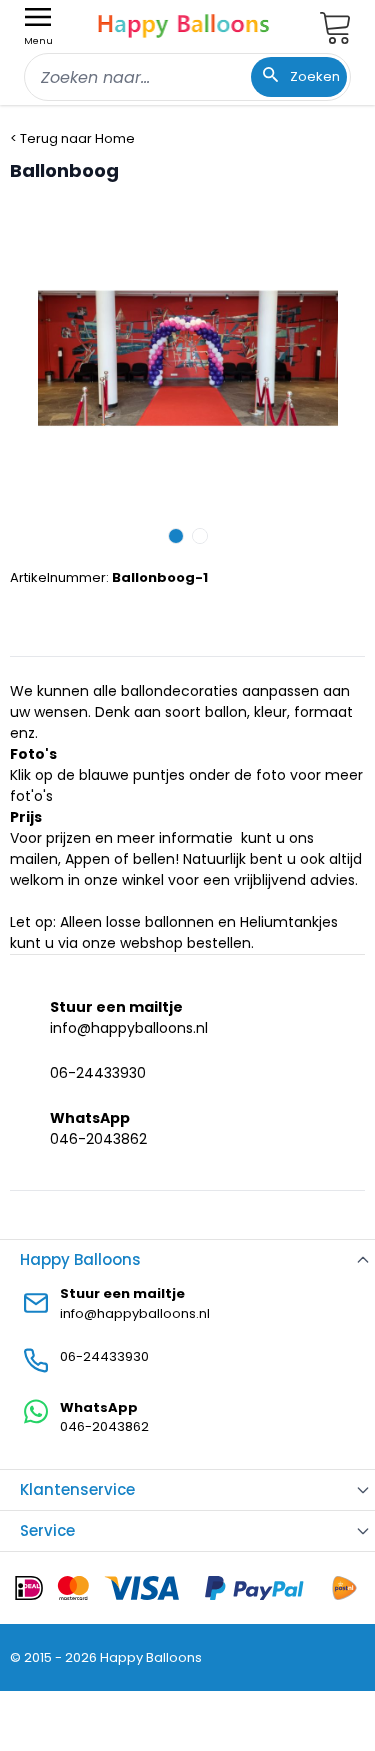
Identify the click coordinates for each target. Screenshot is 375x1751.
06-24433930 (98, 1073)
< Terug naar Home (72, 138)
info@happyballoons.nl (129, 1028)
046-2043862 (98, 1139)
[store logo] (184, 23)
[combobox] (187, 77)
